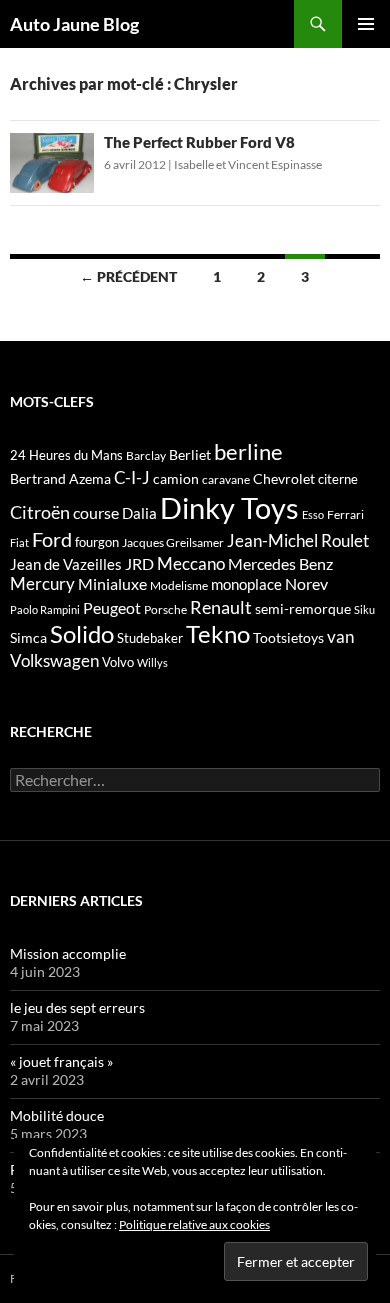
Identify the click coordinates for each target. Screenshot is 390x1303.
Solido (82, 634)
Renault (221, 607)
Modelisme (179, 585)
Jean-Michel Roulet (298, 541)
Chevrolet (284, 478)
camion (176, 478)
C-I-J (132, 477)
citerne (338, 479)
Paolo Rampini (45, 609)
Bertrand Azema (60, 478)
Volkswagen (54, 660)
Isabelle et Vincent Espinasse (248, 164)
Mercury (42, 584)
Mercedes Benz (280, 563)
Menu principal (366, 24)
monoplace (246, 584)
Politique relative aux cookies (194, 1224)
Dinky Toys (229, 507)
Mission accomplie (68, 953)
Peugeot (112, 607)
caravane (226, 479)
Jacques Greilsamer (173, 542)
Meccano (191, 563)
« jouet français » (61, 1061)
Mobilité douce (57, 1115)
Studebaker (150, 638)
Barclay (146, 455)
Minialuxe (112, 583)
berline (248, 451)
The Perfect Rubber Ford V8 (199, 142)
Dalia (139, 513)
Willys (152, 662)
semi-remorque (303, 608)
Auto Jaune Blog (74, 24)
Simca (28, 637)
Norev (306, 583)
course (96, 512)
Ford (52, 539)
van (340, 636)
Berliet (190, 454)
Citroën (40, 512)
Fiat (19, 542)
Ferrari (345, 514)
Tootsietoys (288, 637)
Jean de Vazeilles (66, 564)
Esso (313, 514)
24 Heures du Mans (66, 455)
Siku (364, 609)
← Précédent (128, 276)
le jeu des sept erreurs (77, 1007)
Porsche (165, 609)
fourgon (97, 542)
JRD (139, 563)
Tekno (218, 634)
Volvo (118, 662)
